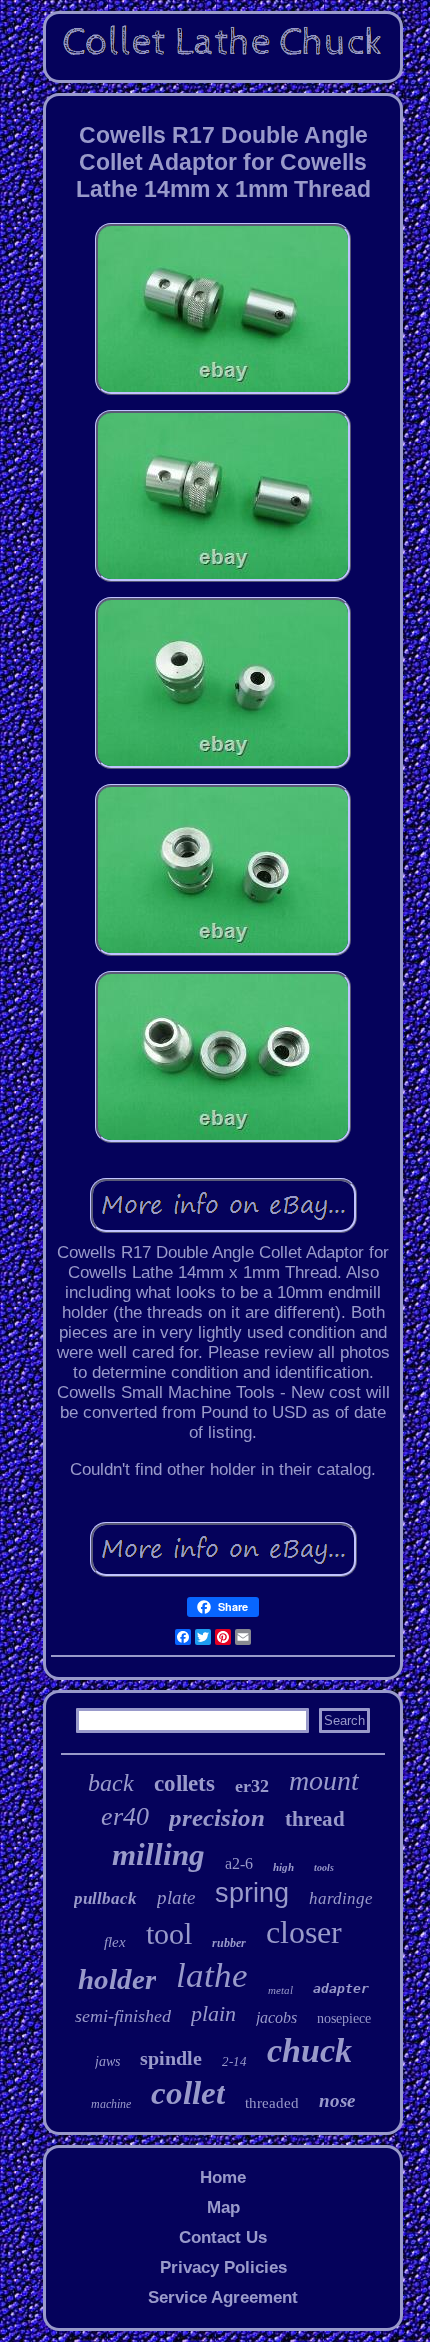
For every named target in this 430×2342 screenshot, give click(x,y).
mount (324, 1780)
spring (252, 1893)
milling (158, 1854)
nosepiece (344, 2018)
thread (315, 1819)
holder (117, 1979)
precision (217, 1817)
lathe (212, 1975)
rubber (229, 1943)
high (283, 1867)
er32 (252, 1786)
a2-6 (239, 1863)
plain (213, 2013)
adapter (341, 1988)
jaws (107, 2061)
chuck (309, 2050)
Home (223, 2177)
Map (223, 2207)
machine (111, 2104)
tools (324, 1867)
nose (337, 2100)
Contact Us (223, 2237)
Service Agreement (223, 2297)
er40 (125, 1816)
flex (115, 1942)
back (111, 1783)
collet (188, 2093)
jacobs (276, 2017)
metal (280, 1990)
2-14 (234, 2061)
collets (184, 1783)
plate (176, 1897)
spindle (171, 2058)
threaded (272, 2103)
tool (169, 1933)
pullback (105, 1898)
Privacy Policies (223, 2267)
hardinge (341, 1898)
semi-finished (123, 2016)
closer (304, 1932)
